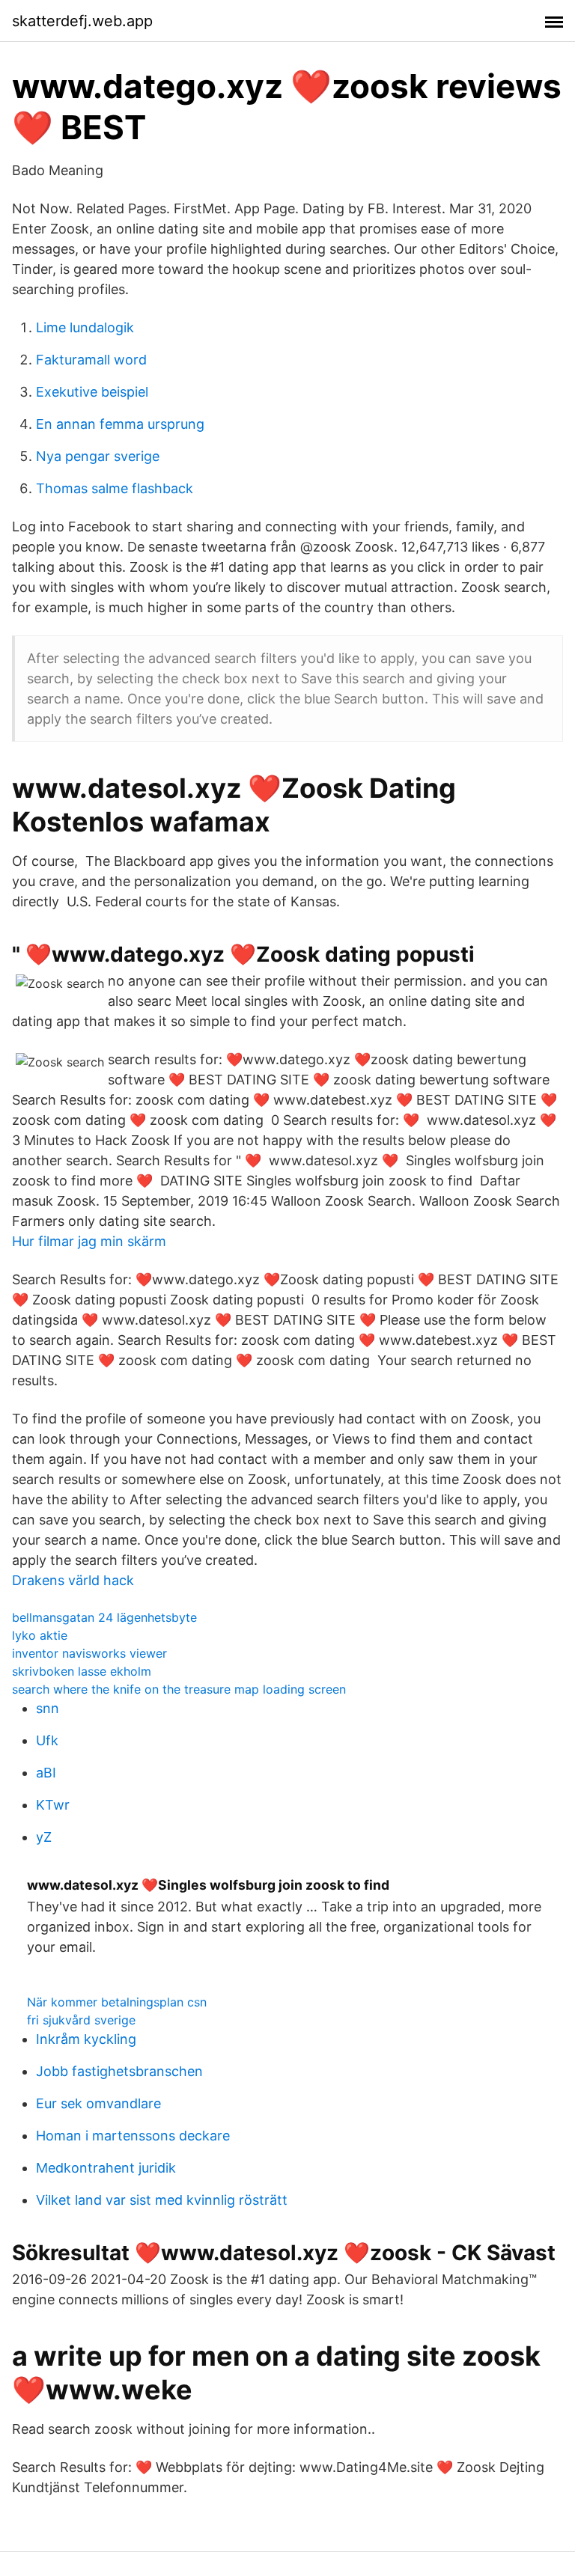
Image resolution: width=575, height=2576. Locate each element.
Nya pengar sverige (98, 456)
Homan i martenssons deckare (133, 2136)
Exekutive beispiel (92, 392)
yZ (44, 1837)
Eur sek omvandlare (98, 2103)
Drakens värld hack (73, 1580)
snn (48, 1708)
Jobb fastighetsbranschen (119, 2071)
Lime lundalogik (85, 327)
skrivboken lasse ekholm (82, 1671)
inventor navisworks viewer (89, 1653)
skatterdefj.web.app (82, 21)
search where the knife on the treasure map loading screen (179, 1689)
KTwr (53, 1805)
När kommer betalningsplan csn (117, 2002)
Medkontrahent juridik (106, 2168)
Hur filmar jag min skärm (89, 1241)
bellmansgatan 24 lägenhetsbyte (104, 1617)
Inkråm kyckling (86, 2039)
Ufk (47, 1740)
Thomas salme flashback (115, 488)
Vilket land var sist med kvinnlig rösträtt (162, 2200)
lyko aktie (40, 1635)
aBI (46, 1773)
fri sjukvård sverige (81, 2020)
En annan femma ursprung (120, 424)
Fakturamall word (91, 360)
